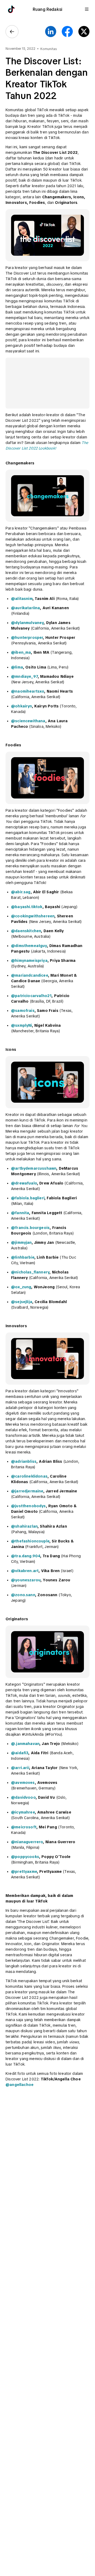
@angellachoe (20, 2085)
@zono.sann (23, 1595)
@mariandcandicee (30, 975)
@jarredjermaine (27, 1491)
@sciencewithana (28, 721)
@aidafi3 (20, 1753)
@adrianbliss (24, 1461)
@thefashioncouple (30, 1541)
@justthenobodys (28, 1506)
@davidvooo (23, 1797)
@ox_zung (21, 1287)
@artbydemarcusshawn (34, 1168)
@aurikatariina (25, 608)
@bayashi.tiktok (27, 907)
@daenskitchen (26, 931)
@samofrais (23, 1011)
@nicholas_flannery (30, 1272)
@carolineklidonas (29, 1476)
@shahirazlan (24, 1526)
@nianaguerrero (27, 1842)
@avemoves (23, 1783)
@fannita (20, 1213)
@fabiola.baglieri (28, 1198)
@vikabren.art (25, 1571)
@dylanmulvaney (27, 623)
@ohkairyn (22, 706)
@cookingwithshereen (33, 916)
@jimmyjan (21, 1242)
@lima (17, 667)
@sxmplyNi (22, 1025)
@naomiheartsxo (28, 691)
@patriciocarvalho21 (31, 996)
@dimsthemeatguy (29, 946)
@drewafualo (24, 1183)
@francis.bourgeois (30, 1228)
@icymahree (23, 1812)
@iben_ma (21, 652)
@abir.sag (21, 892)
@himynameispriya (29, 961)
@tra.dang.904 (26, 1556)
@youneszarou (26, 1580)
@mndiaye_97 (24, 676)
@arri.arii (20, 1768)
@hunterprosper (27, 638)
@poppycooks (25, 1857)
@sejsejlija (22, 1302)
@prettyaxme (24, 1872)
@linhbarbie (23, 1257)
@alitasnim (22, 599)
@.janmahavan (25, 1744)
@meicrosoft (24, 1827)
